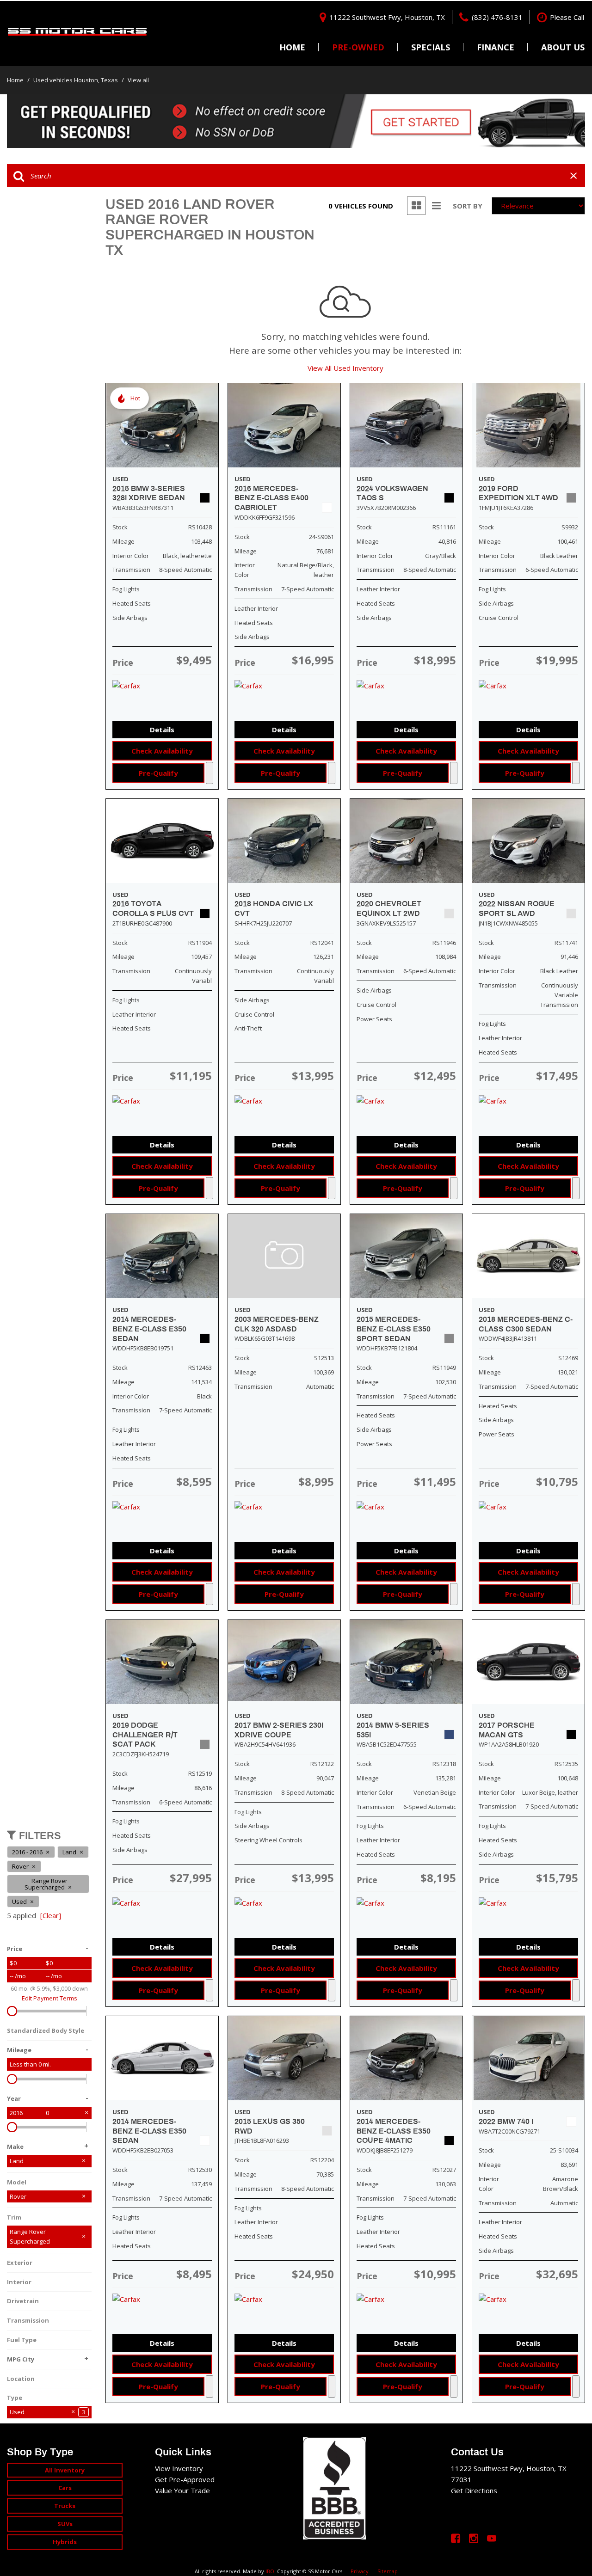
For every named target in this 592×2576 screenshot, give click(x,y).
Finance (496, 47)
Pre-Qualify (158, 773)
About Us (563, 47)
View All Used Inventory (345, 368)
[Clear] (51, 1915)
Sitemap (388, 2571)
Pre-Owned (358, 47)
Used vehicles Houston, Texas (76, 80)
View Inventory (179, 2468)
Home (292, 47)
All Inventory (65, 2470)
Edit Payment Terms (49, 1998)
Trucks (65, 2506)
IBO (270, 2571)
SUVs (65, 2524)
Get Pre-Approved (185, 2479)
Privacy (360, 2571)
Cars (65, 2488)
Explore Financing (210, 773)
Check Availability (162, 751)
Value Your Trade (182, 2490)
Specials (431, 47)
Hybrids (65, 2542)
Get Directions (474, 2490)
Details (162, 730)
